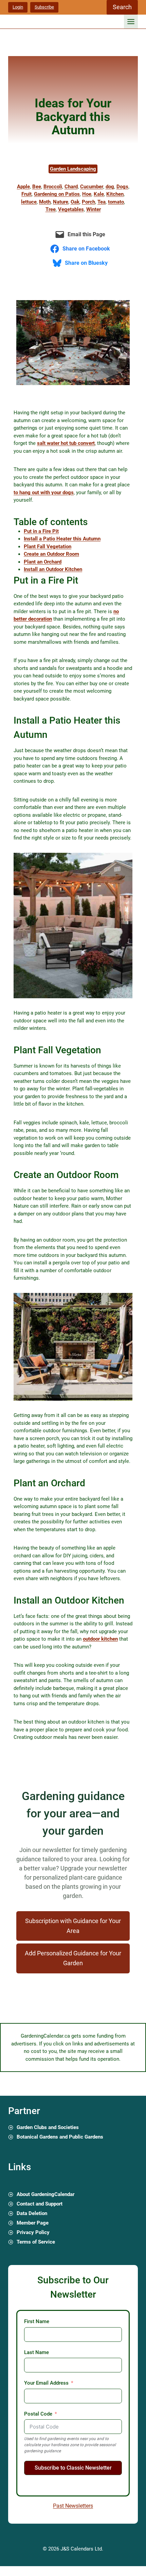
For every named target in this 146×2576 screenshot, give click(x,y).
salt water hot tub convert (66, 443)
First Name (37, 2321)
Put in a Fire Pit (41, 531)
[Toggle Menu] (131, 22)
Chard (71, 187)
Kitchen (115, 194)
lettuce (29, 202)
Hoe (87, 194)
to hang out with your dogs (44, 492)
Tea (102, 202)
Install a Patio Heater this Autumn (62, 539)
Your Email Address (46, 2383)
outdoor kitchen (100, 1639)
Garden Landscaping (73, 169)
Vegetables (71, 209)
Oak (75, 202)
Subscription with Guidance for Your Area (73, 1926)
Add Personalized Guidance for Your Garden (73, 1958)
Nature (61, 202)
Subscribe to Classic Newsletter (73, 2468)
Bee (37, 187)
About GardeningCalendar (45, 2194)
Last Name (36, 2352)
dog (110, 187)
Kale (99, 194)
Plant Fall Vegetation (48, 547)
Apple (23, 187)
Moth (45, 202)
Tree (51, 209)
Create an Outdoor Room (51, 554)
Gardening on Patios (57, 194)
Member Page (33, 2223)
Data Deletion (32, 2213)
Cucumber (92, 187)
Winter (94, 209)
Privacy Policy (33, 2232)
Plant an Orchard (43, 562)
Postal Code (38, 2414)
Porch (88, 202)
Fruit (26, 194)
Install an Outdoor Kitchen (53, 569)
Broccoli (53, 187)
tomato (116, 202)
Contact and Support (40, 2204)
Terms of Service (36, 2242)
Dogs (122, 187)
